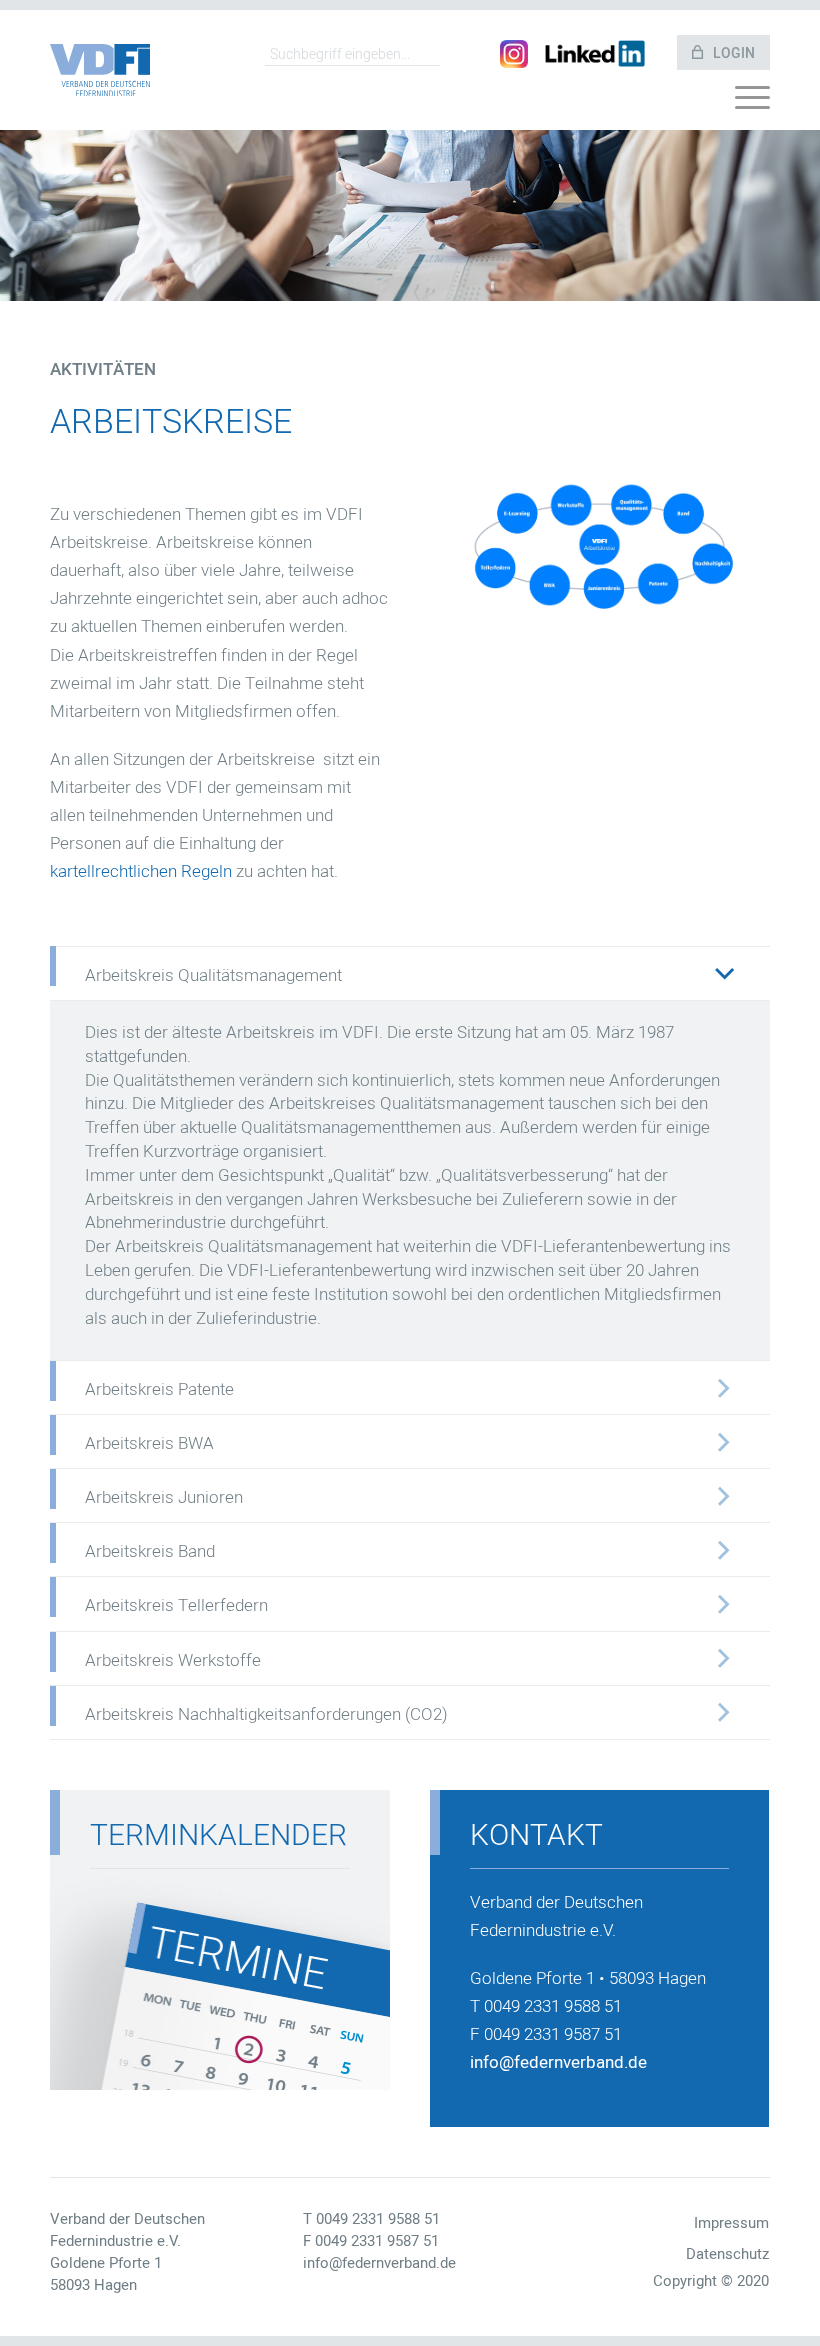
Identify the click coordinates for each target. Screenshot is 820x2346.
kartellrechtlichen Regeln (141, 871)
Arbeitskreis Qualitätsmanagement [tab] (213, 975)
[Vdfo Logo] (100, 70)
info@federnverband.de (558, 2062)
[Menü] (752, 102)
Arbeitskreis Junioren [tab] (164, 1497)
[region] (410, 1181)
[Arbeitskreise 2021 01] (600, 545)
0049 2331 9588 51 (378, 2219)
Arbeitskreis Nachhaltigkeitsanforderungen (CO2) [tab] (266, 1714)
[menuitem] (752, 102)
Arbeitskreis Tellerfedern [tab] (176, 1605)
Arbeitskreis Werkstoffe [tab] (173, 1660)
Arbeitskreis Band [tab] (150, 1551)
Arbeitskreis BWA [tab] (149, 1443)
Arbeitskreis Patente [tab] (159, 1389)
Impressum (731, 2223)
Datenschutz (727, 2254)
